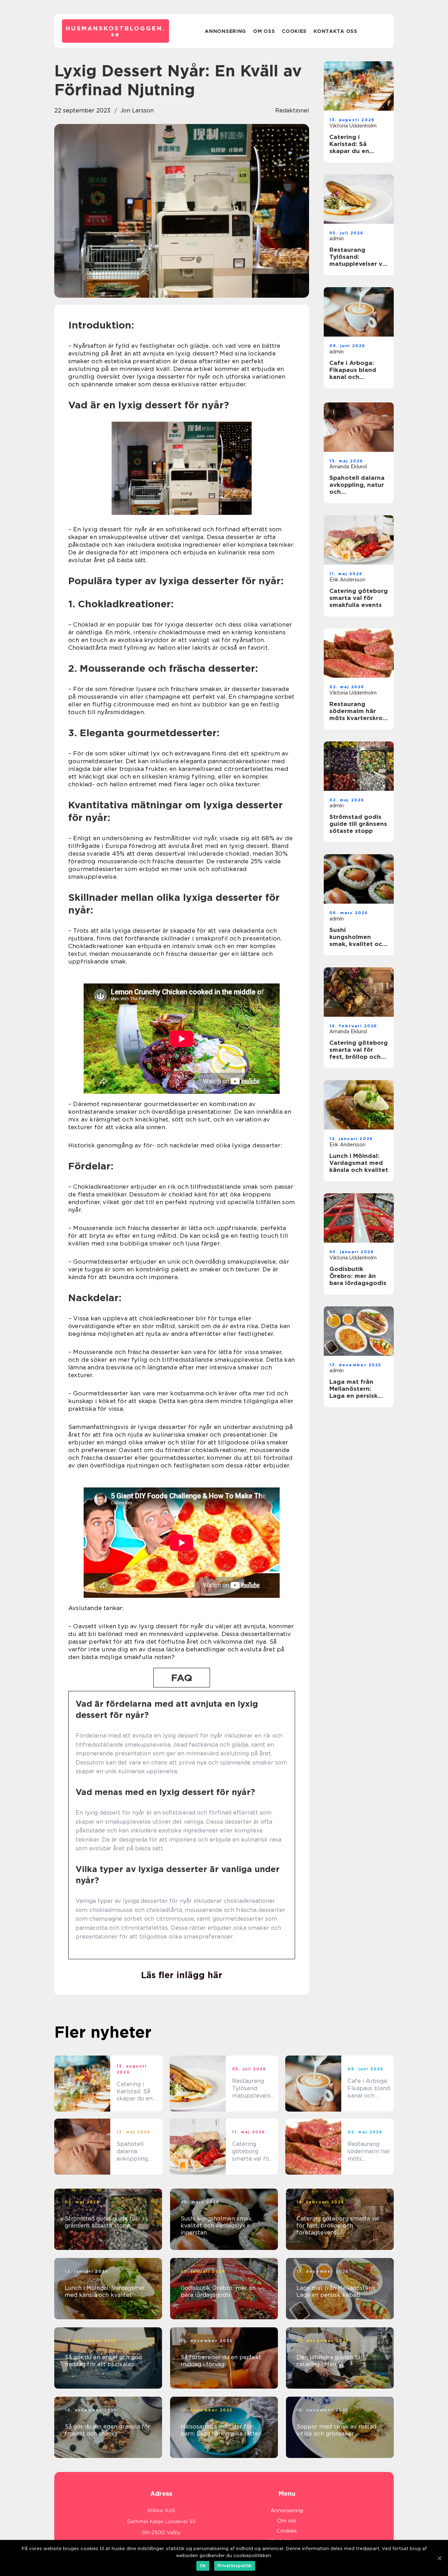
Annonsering (225, 31)
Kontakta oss (335, 31)
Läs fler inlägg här (182, 1975)
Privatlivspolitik (235, 2566)
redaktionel (292, 111)
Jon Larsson (137, 111)
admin (337, 239)
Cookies (294, 31)
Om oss (264, 31)
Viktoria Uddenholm (353, 126)
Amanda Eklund (348, 467)
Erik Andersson (347, 580)
